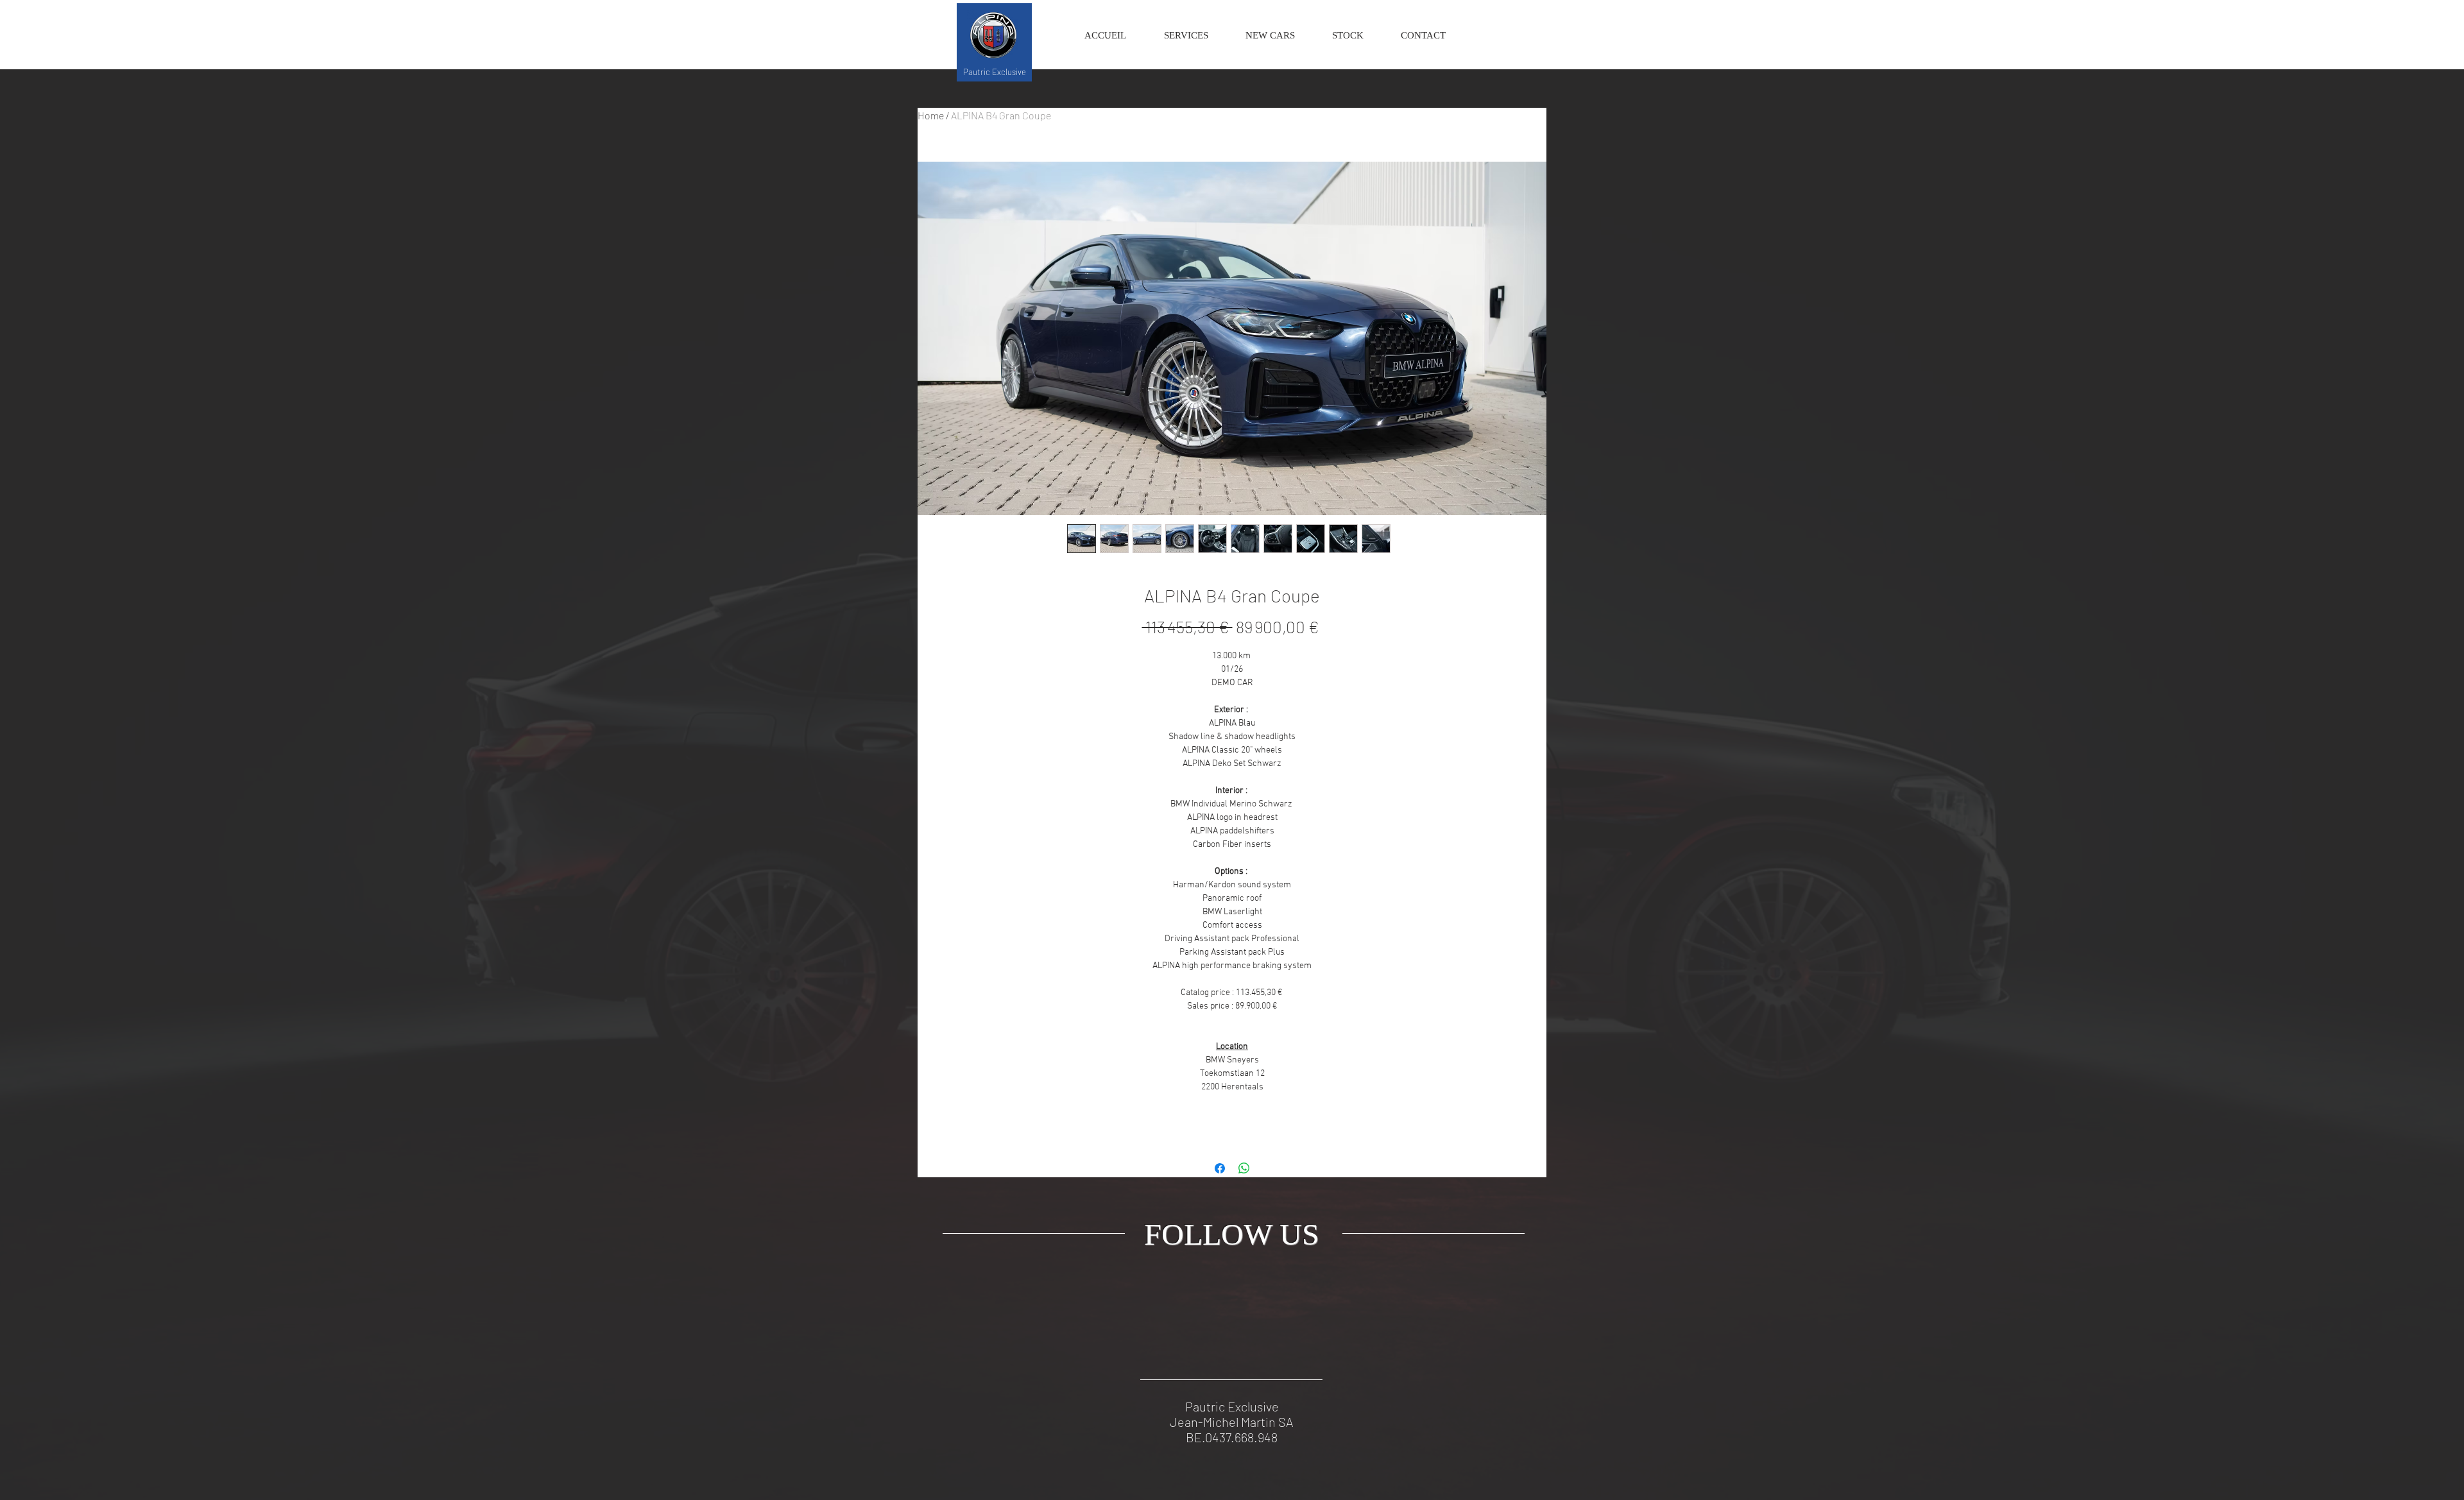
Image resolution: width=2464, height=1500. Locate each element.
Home (931, 115)
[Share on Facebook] (1220, 1168)
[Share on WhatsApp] (1244, 1168)
